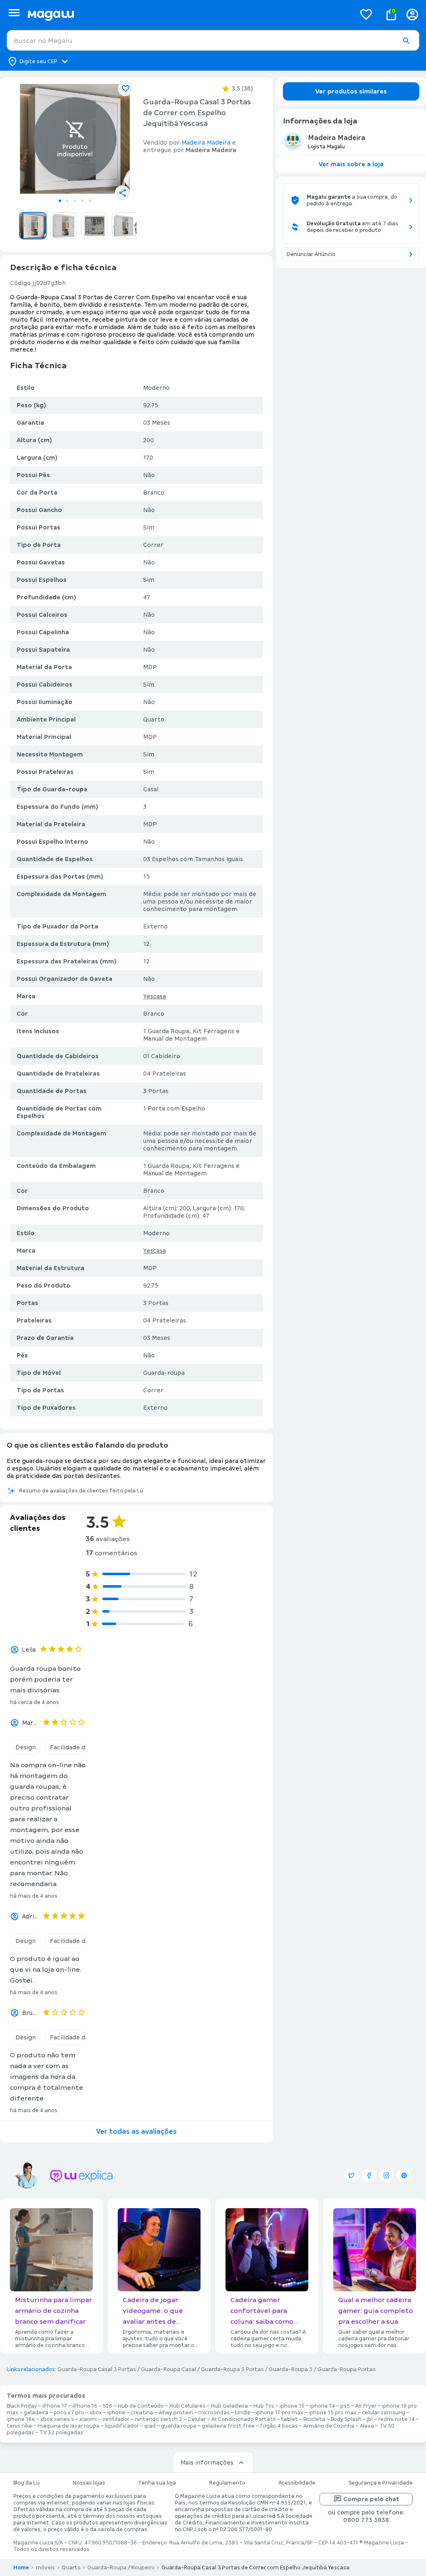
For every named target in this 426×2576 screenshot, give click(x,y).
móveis (45, 2568)
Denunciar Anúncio (311, 254)
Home (21, 2568)
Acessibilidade (297, 2483)
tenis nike (19, 2426)
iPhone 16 (85, 2406)
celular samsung (384, 2413)
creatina (142, 2413)
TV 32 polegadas (61, 2433)
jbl (370, 2419)
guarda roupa (179, 2426)
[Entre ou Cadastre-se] (412, 14)
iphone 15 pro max (333, 2413)
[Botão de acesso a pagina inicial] (188, 14)
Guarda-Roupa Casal (168, 2369)
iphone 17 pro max (280, 2413)
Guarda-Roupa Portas (347, 2369)
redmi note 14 (396, 2419)
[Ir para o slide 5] (90, 201)
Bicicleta (314, 2419)
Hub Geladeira (229, 2406)
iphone (116, 2413)
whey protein (176, 2413)
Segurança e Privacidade (381, 2483)
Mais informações (207, 2463)
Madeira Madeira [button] (206, 143)
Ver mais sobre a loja (351, 164)
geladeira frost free (228, 2426)
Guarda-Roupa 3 (291, 2369)
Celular (197, 2419)
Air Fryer (366, 2406)
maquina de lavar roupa (68, 2426)
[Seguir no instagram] (386, 2175)
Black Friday (22, 2406)
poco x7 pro (69, 2413)
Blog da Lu (26, 2483)
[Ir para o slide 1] (60, 201)
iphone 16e (21, 2419)
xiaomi (88, 2419)
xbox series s (57, 2419)
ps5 (345, 2406)
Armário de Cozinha (329, 2426)
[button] (406, 41)
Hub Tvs (264, 2406)
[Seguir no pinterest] (404, 2175)
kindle (243, 2413)
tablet (289, 2419)
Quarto (71, 2568)
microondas (214, 2413)
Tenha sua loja (157, 2483)
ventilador (116, 2419)
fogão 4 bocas (279, 2426)
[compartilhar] (122, 193)
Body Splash (346, 2419)
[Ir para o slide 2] (67, 201)
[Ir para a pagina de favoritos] (366, 14)
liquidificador (122, 2426)
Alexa (367, 2426)
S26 (108, 2406)
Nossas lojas (89, 2483)
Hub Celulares (187, 2406)
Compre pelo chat (371, 2499)
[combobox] (213, 40)
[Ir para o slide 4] (82, 201)
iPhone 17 (55, 2406)
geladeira (36, 2413)
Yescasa (155, 996)
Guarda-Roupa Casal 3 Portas (97, 2369)
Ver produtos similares (351, 91)
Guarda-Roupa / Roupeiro (121, 2568)
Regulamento (227, 2483)
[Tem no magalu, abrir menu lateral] (14, 13)
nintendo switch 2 (159, 2419)
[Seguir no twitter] (352, 2175)
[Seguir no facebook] (369, 2175)
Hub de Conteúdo (141, 2406)
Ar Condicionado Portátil (243, 2419)
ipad (150, 2426)
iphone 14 (322, 2406)
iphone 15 (292, 2406)
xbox (96, 2413)
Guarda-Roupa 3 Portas (232, 2369)
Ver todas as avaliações (136, 2131)
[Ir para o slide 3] (75, 201)
